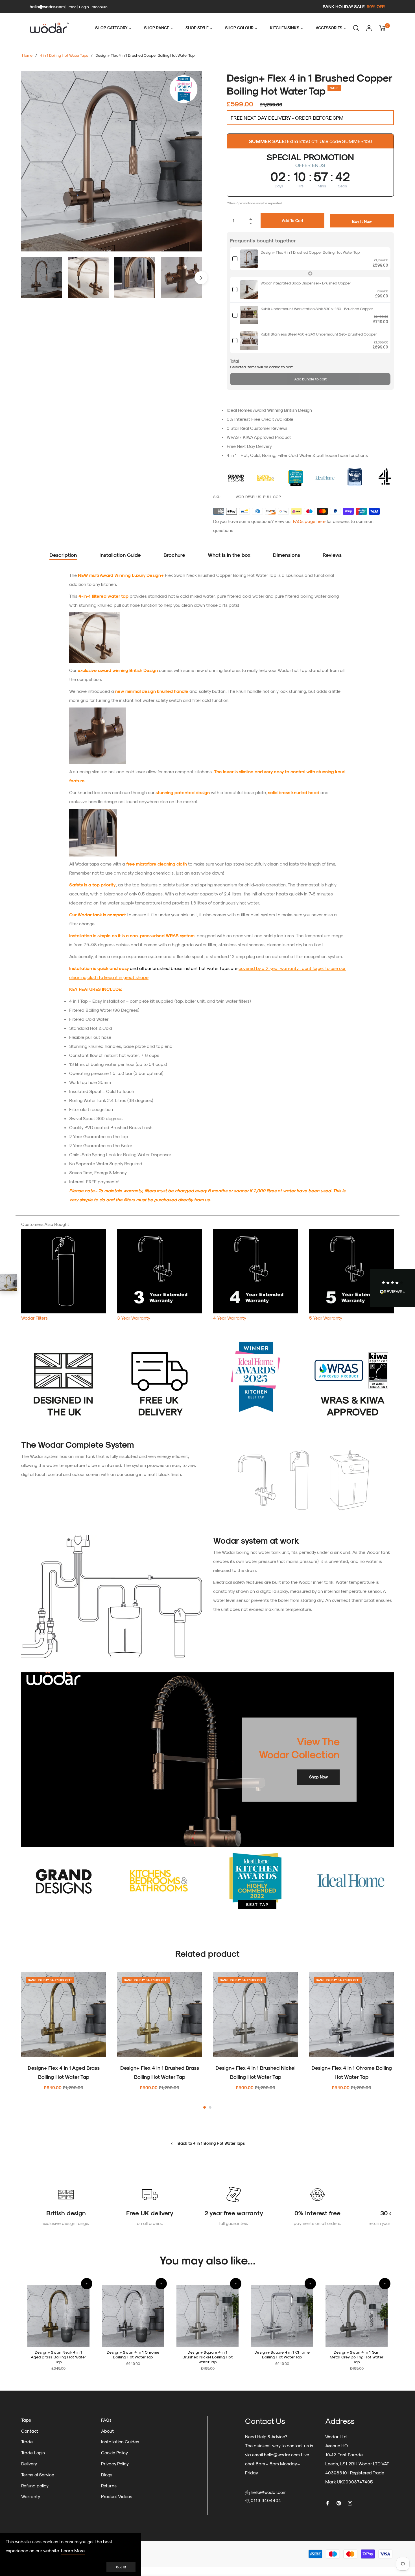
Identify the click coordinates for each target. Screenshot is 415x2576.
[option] (64, 2041)
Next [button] (201, 278)
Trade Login (33, 2453)
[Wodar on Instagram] (350, 2503)
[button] (87, 2284)
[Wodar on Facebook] (327, 2503)
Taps (26, 2420)
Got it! (121, 2567)
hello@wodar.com (47, 6)
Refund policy (35, 2486)
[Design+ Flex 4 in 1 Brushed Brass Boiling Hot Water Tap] (8, 1282)
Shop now (318, 1777)
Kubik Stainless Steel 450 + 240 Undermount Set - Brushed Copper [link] (319, 334)
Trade (72, 7)
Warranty (31, 2496)
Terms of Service (38, 2475)
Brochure (100, 7)
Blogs (107, 2475)
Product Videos (117, 2496)
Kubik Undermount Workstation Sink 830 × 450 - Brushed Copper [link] (317, 309)
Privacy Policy (115, 2464)
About (107, 2431)
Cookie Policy (114, 2453)
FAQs (106, 2420)
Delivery (29, 2464)
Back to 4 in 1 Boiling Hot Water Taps (211, 2143)
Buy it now (362, 221)
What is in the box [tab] (229, 555)
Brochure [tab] (174, 555)
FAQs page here (309, 521)
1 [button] (205, 2107)
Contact (30, 2431)
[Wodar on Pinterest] (339, 2503)
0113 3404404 (266, 2500)
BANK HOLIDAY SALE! (354, 6)
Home (27, 55)
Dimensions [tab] (287, 555)
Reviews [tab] (333, 555)
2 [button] (210, 2107)
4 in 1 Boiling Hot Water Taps (64, 55)
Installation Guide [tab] (120, 555)
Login (84, 7)
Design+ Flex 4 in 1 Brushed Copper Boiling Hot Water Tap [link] (310, 252)
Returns (109, 2486)
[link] (249, 259)
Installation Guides (120, 2442)
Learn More (73, 2550)
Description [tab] (63, 555)
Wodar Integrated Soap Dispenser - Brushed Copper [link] (306, 283)
